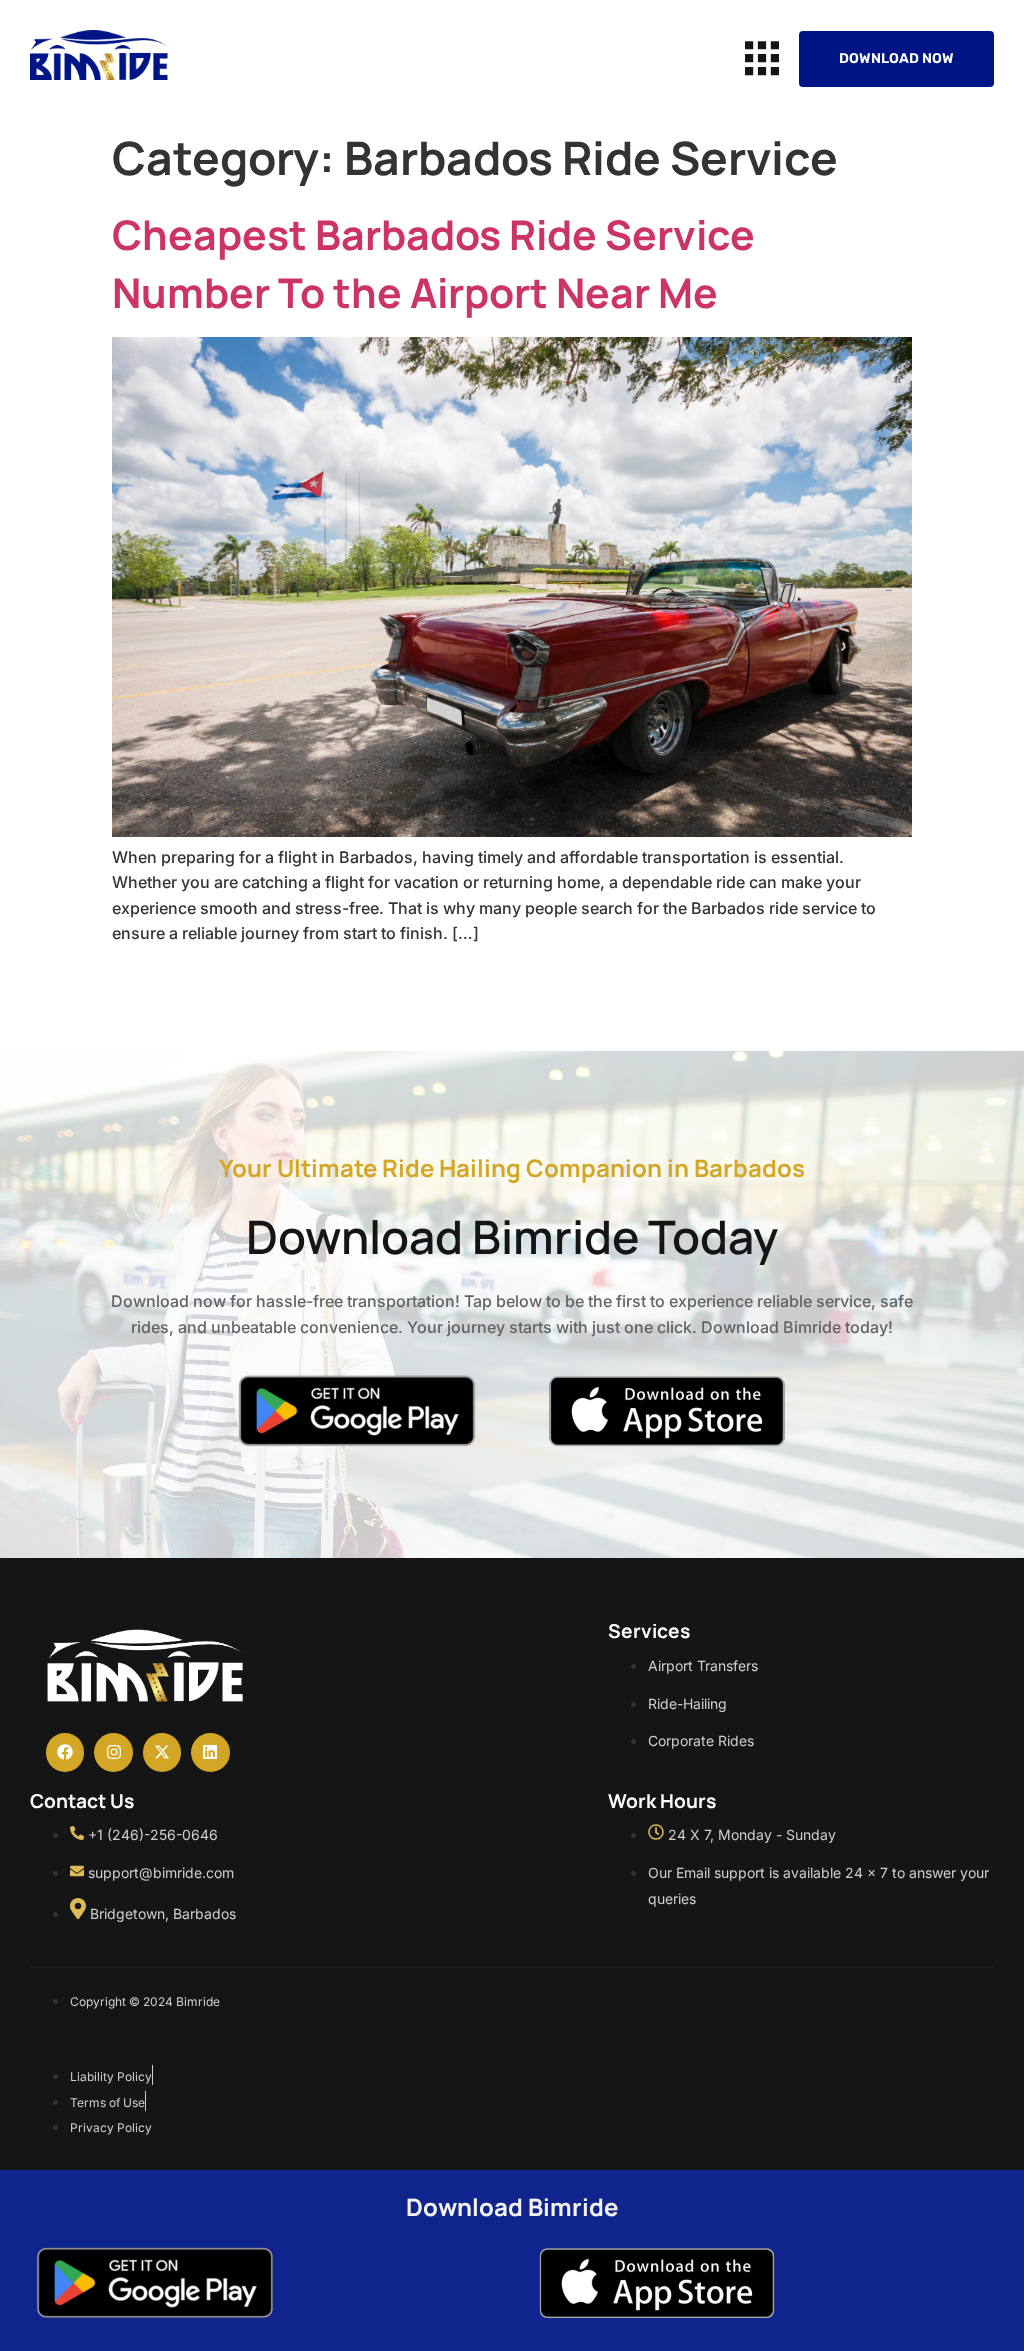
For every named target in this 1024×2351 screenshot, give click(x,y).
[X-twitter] (162, 1752)
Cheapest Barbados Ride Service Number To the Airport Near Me (433, 262)
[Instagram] (113, 1752)
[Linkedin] (210, 1752)
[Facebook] (65, 1752)
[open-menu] (762, 58)
